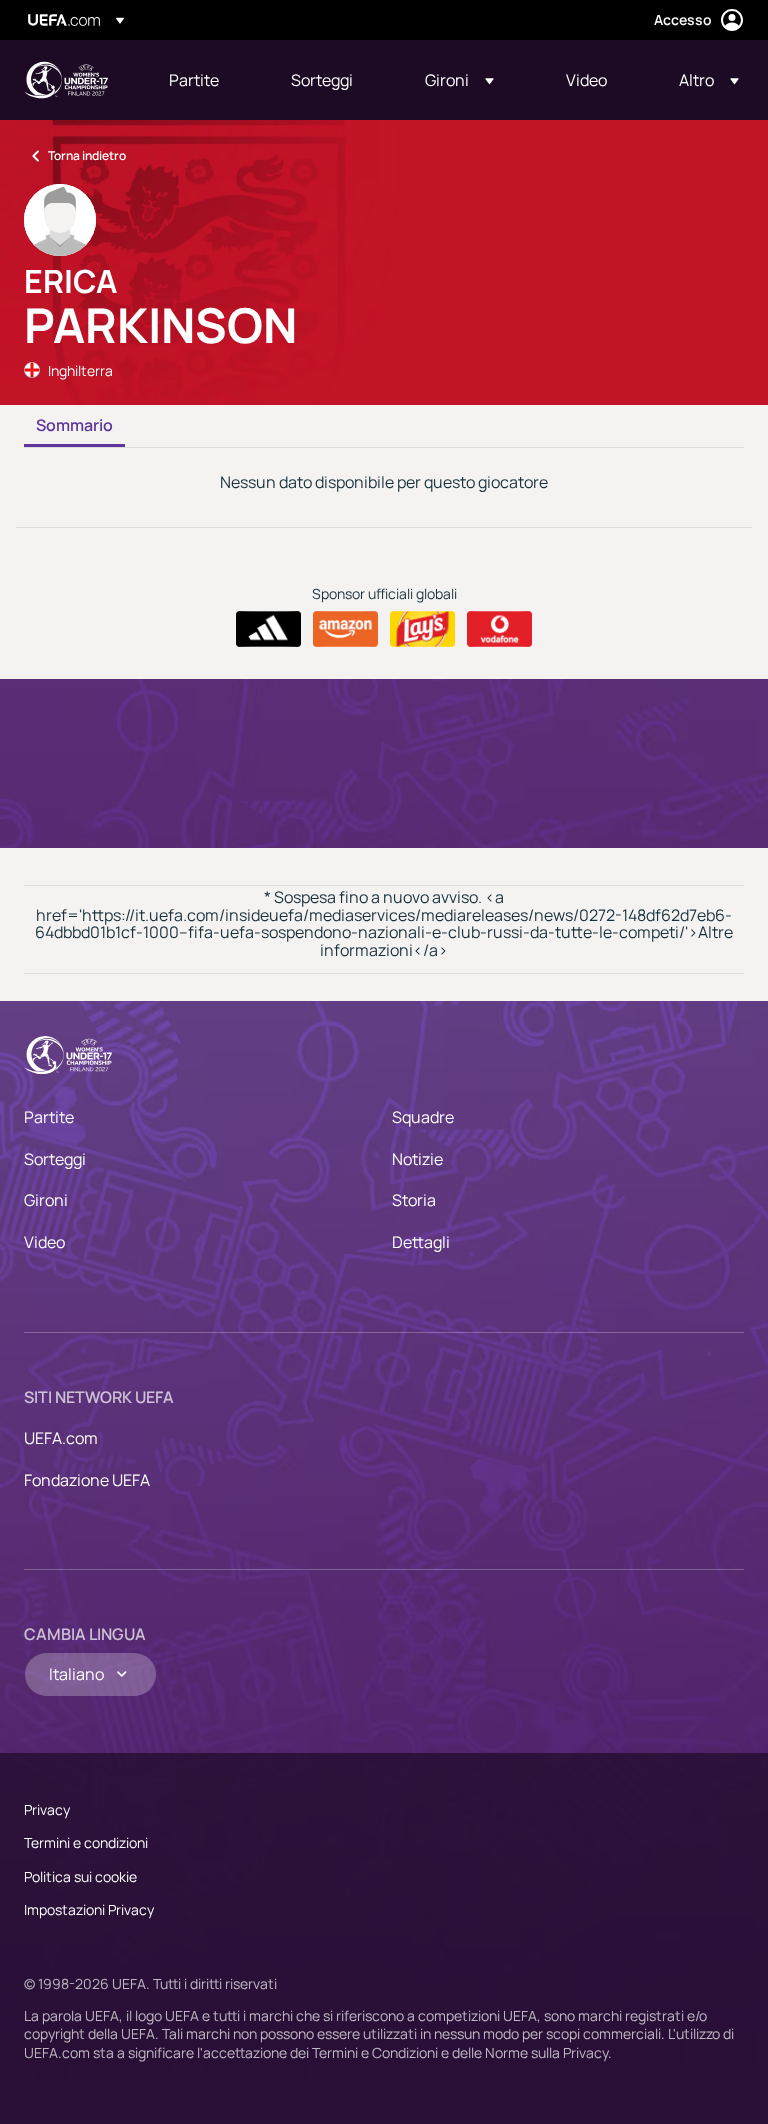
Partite (49, 1117)
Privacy (47, 1809)
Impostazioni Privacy (89, 1909)
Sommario (74, 426)
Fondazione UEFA (87, 1480)
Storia (414, 1200)
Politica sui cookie (80, 1876)
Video (44, 1242)
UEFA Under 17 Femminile (66, 80)
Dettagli (421, 1242)
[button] (459, 80)
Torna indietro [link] (87, 155)
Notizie (417, 1159)
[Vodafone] (499, 629)
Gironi (46, 1200)
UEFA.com (61, 1438)
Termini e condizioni (86, 1842)
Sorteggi (55, 1159)
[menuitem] (205, 80)
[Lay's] (422, 629)
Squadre (423, 1117)
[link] (194, 80)
